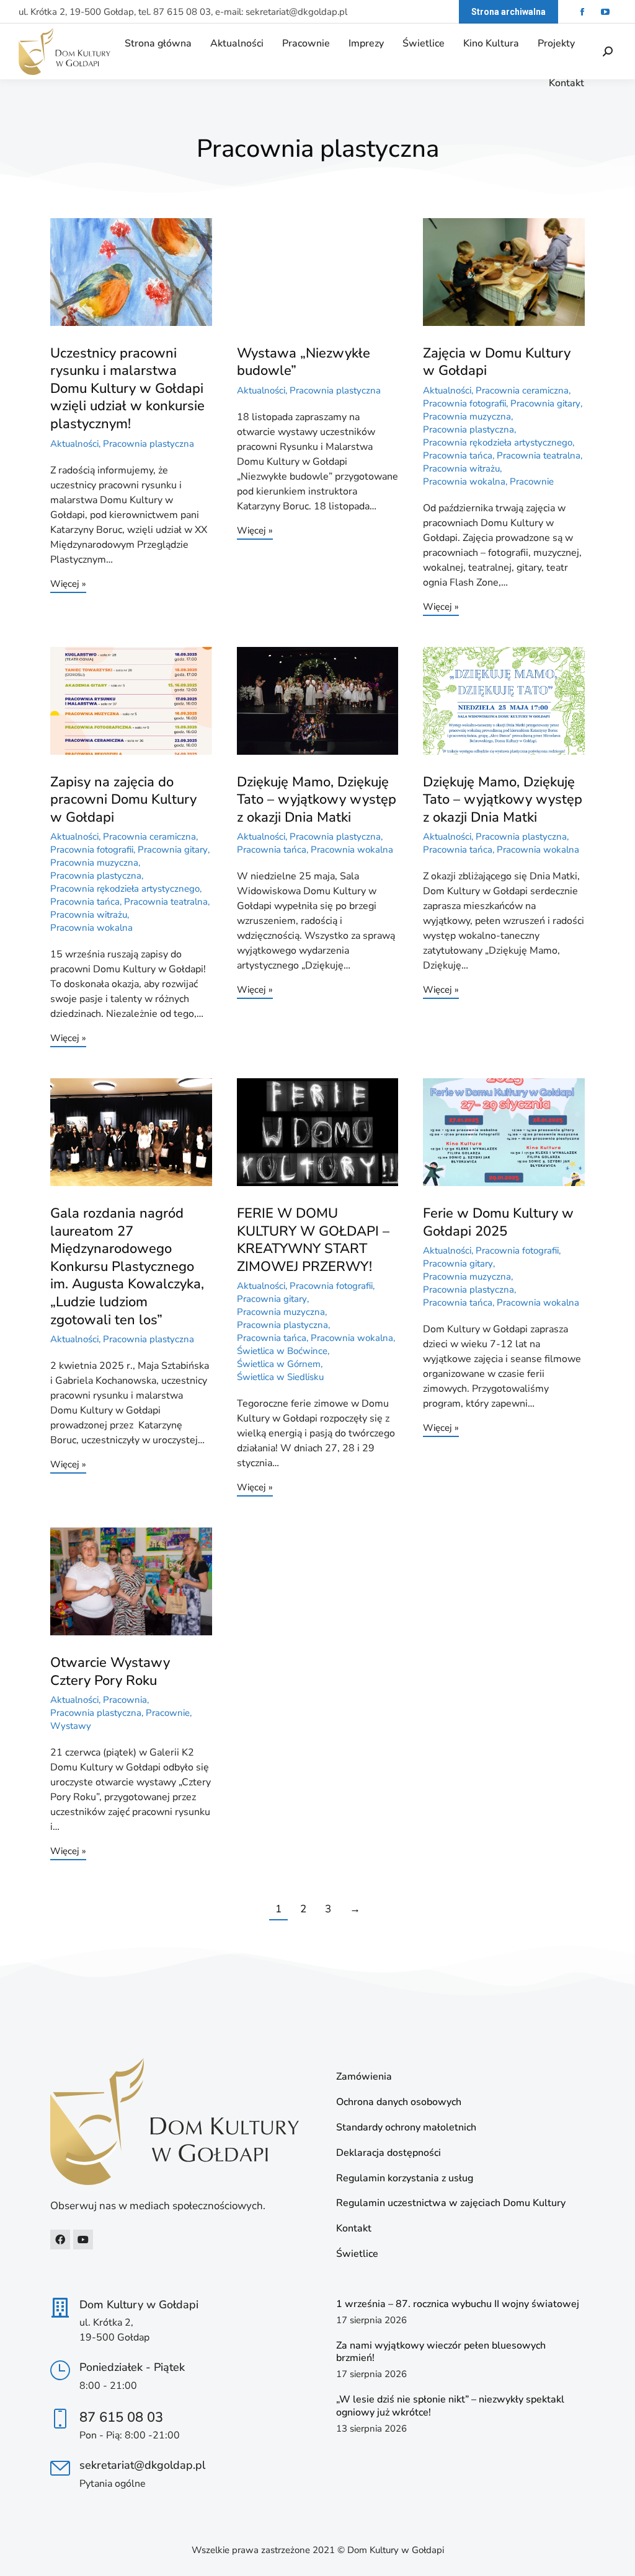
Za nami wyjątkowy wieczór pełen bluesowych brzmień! (441, 2352)
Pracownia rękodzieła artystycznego (498, 442)
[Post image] (131, 272)
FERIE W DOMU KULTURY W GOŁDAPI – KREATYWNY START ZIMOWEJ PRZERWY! (313, 1240)
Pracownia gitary (545, 403)
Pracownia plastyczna (149, 444)
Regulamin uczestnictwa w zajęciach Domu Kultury (451, 2203)
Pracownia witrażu (461, 468)
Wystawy (71, 1726)
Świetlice (357, 2254)
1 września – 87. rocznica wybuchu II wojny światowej (458, 2304)
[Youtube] (83, 2240)
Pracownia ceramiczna (522, 390)
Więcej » (68, 585)
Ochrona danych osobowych (399, 2102)
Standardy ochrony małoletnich (406, 2128)
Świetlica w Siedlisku (280, 1377)
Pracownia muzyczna (467, 416)
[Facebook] (60, 2240)
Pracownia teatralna (539, 455)
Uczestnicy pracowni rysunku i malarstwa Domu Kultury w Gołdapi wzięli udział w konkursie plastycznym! (127, 389)
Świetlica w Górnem (279, 1364)
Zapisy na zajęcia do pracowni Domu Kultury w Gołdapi (123, 800)
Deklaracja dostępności (389, 2153)
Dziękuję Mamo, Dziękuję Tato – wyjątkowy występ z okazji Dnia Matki (317, 800)
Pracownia (125, 1700)
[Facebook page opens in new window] (582, 12)
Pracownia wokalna (464, 481)
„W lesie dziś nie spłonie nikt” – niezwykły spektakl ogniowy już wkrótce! (450, 2406)
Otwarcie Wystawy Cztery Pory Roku (110, 1672)
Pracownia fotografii (464, 403)
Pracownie (532, 481)
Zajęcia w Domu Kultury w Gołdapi (497, 362)
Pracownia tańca (458, 455)
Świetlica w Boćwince (282, 1351)
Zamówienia (364, 2077)
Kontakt (354, 2229)
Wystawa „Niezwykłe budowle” (304, 362)
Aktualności (74, 444)
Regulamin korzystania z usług (405, 2178)
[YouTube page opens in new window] (605, 12)
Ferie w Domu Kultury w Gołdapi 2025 (498, 1222)
